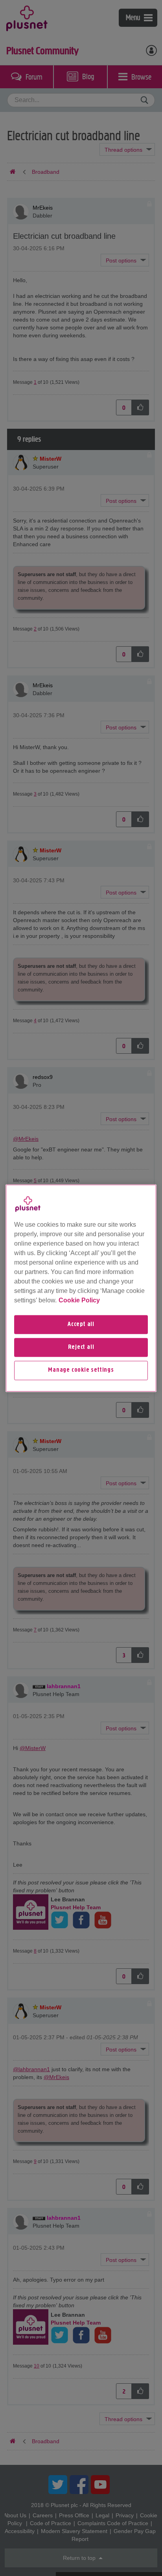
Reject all (81, 1347)
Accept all (81, 1324)
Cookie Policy (79, 1300)
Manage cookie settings (81, 1371)
